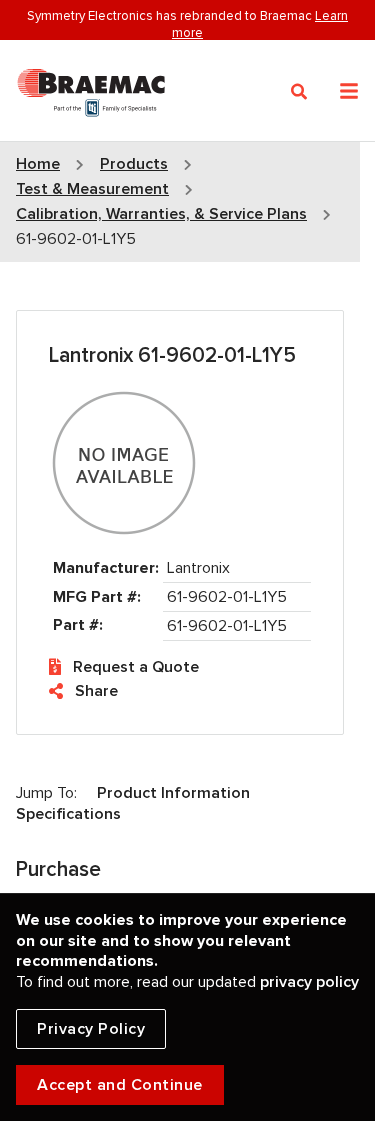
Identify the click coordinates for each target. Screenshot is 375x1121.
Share (96, 691)
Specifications (68, 814)
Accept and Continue (120, 1085)
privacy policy (309, 982)
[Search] (299, 92)
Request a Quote (136, 667)
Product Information (173, 793)
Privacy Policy (91, 1029)
